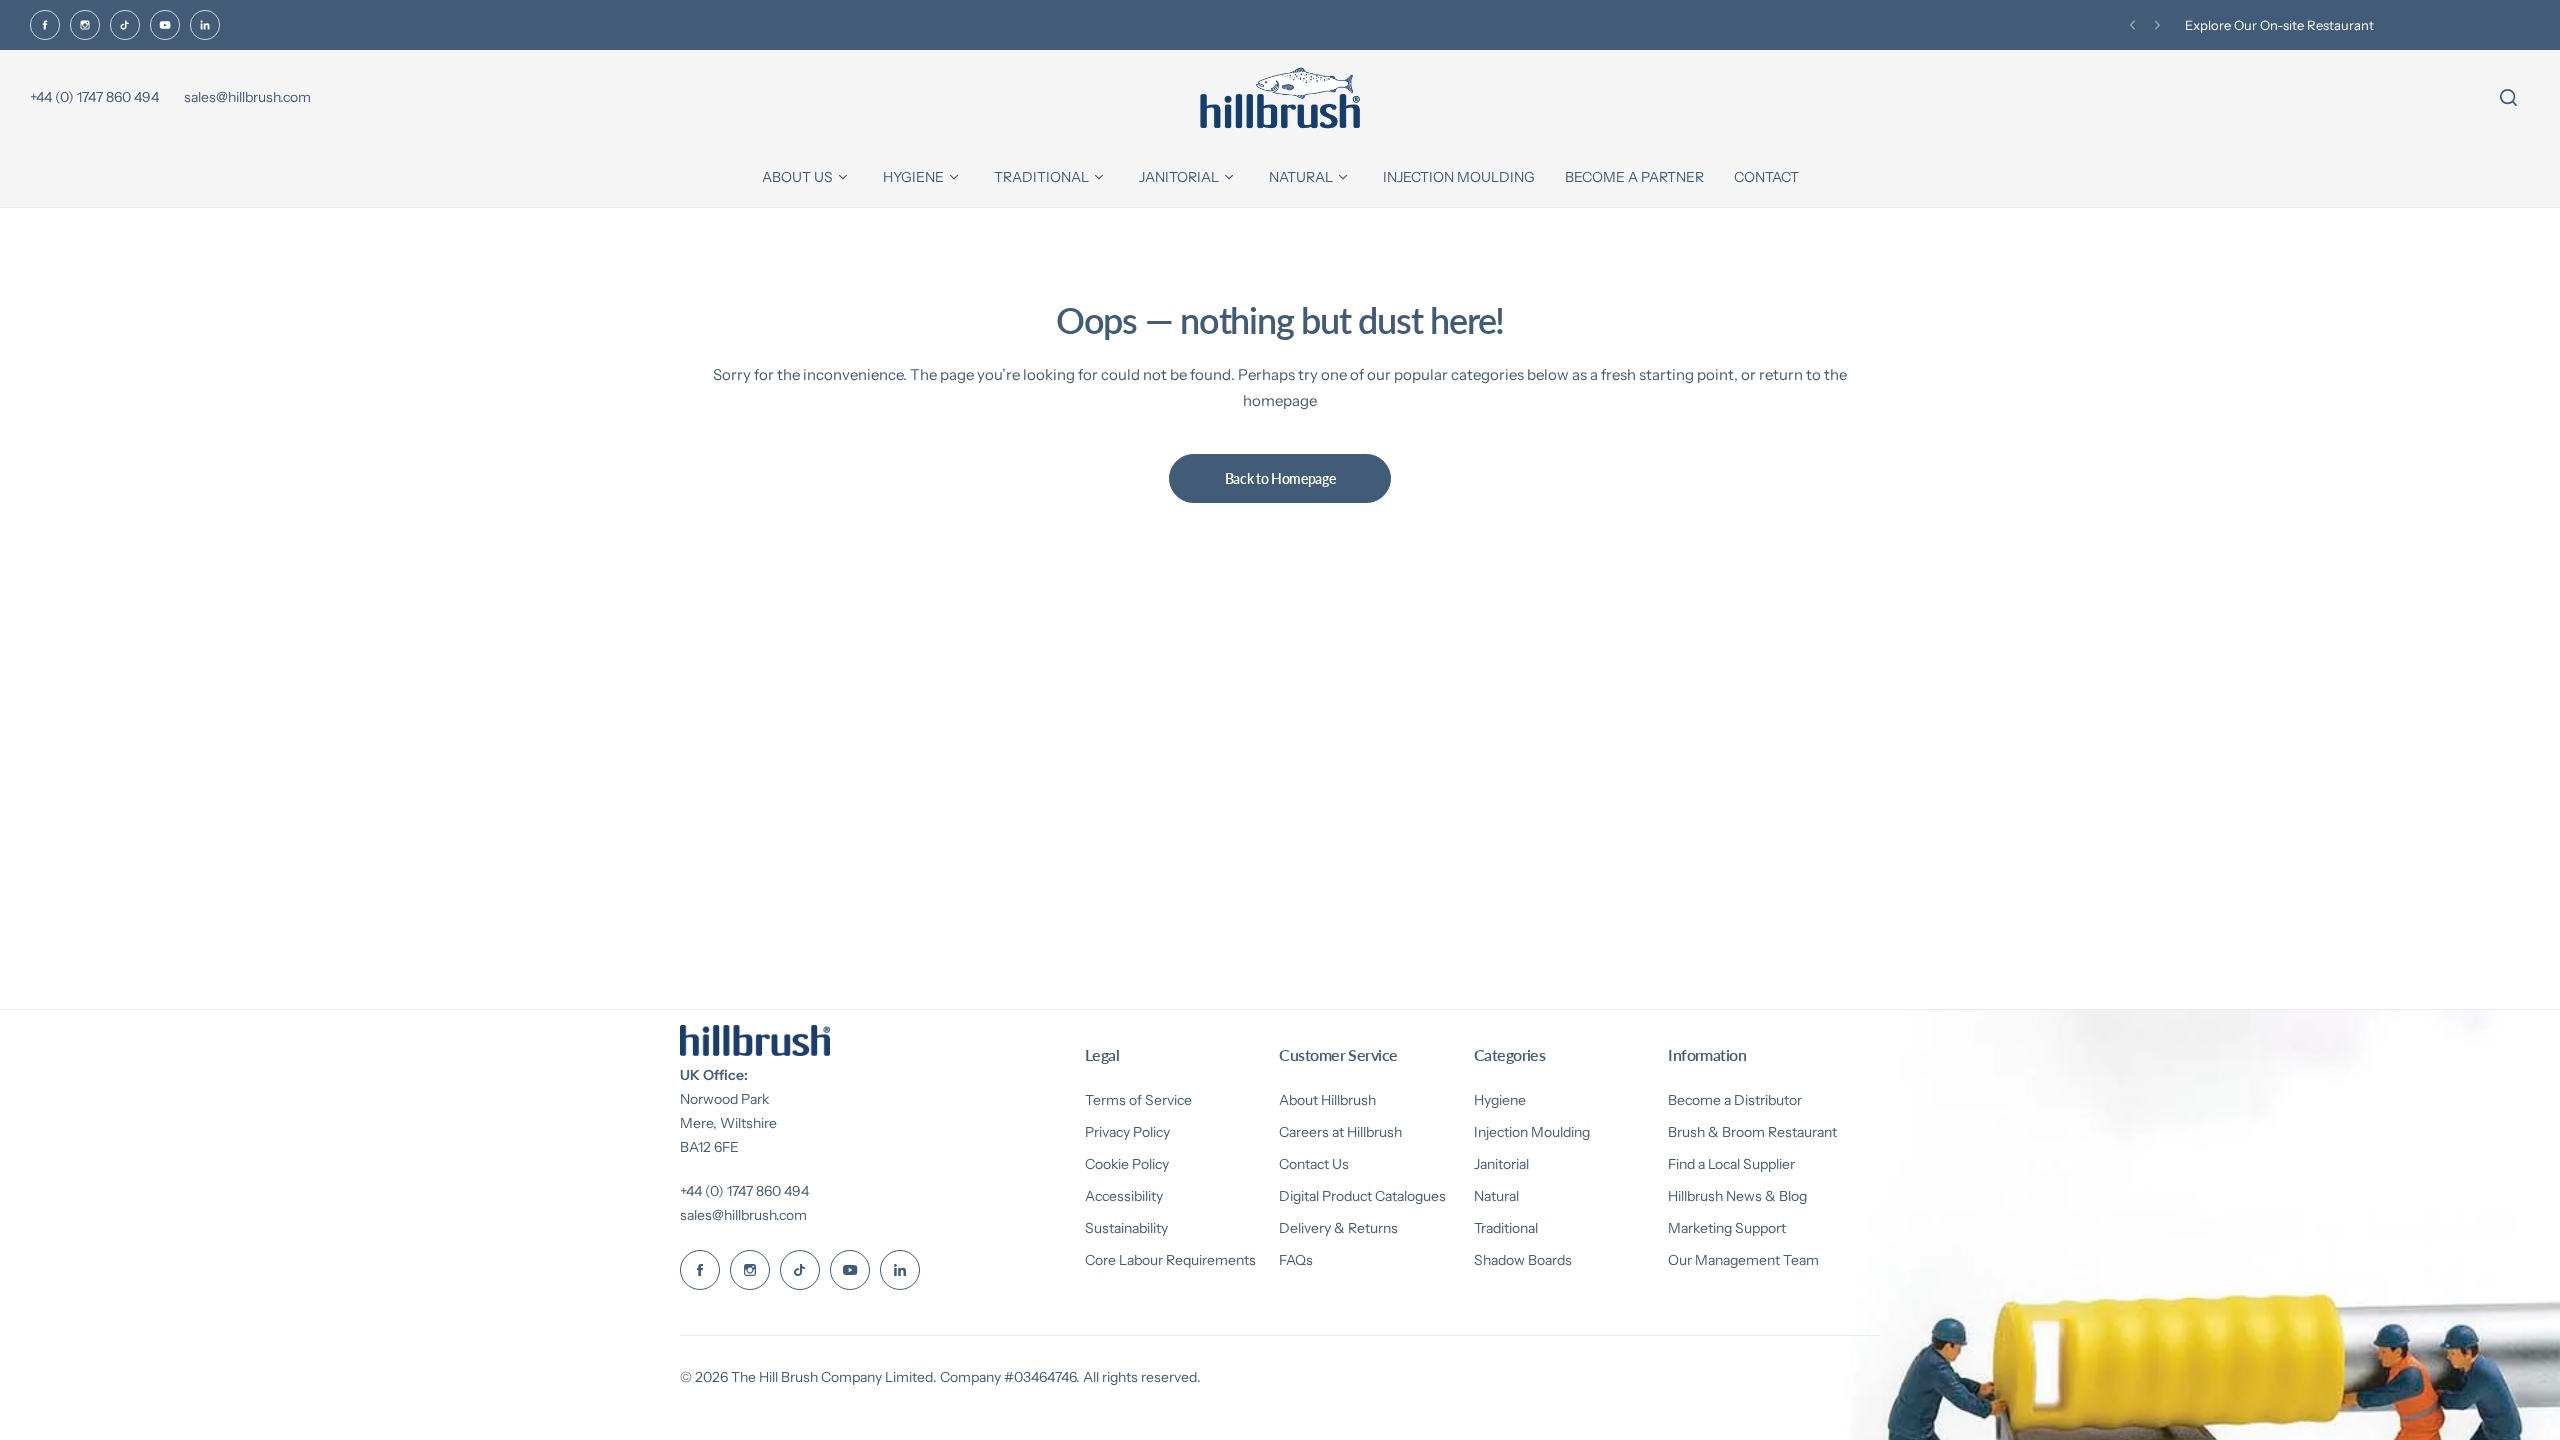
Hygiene (1500, 1100)
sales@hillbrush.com (743, 1215)
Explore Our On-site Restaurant (2279, 25)
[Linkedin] (205, 25)
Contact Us (1314, 1164)
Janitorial (1501, 1164)
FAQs (1296, 1260)
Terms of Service (1138, 1100)
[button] (2132, 25)
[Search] (2508, 98)
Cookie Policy (1127, 1164)
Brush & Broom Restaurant (1752, 1132)
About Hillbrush (1327, 1100)
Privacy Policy (1127, 1132)
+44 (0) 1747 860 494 (744, 1191)
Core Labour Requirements (1170, 1260)
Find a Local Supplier (1731, 1164)
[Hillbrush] (1280, 98)
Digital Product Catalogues (1362, 1196)
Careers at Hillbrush (1340, 1132)
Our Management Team (1743, 1260)
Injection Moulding (1532, 1132)
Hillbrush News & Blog (1737, 1196)
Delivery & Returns (1338, 1228)
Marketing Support (1727, 1228)
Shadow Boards (1523, 1260)
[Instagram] (85, 25)
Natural (1496, 1196)
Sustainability (1126, 1228)
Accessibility (1124, 1196)
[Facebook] (45, 25)
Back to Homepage (1280, 478)
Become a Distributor (1735, 1100)
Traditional (1506, 1228)
